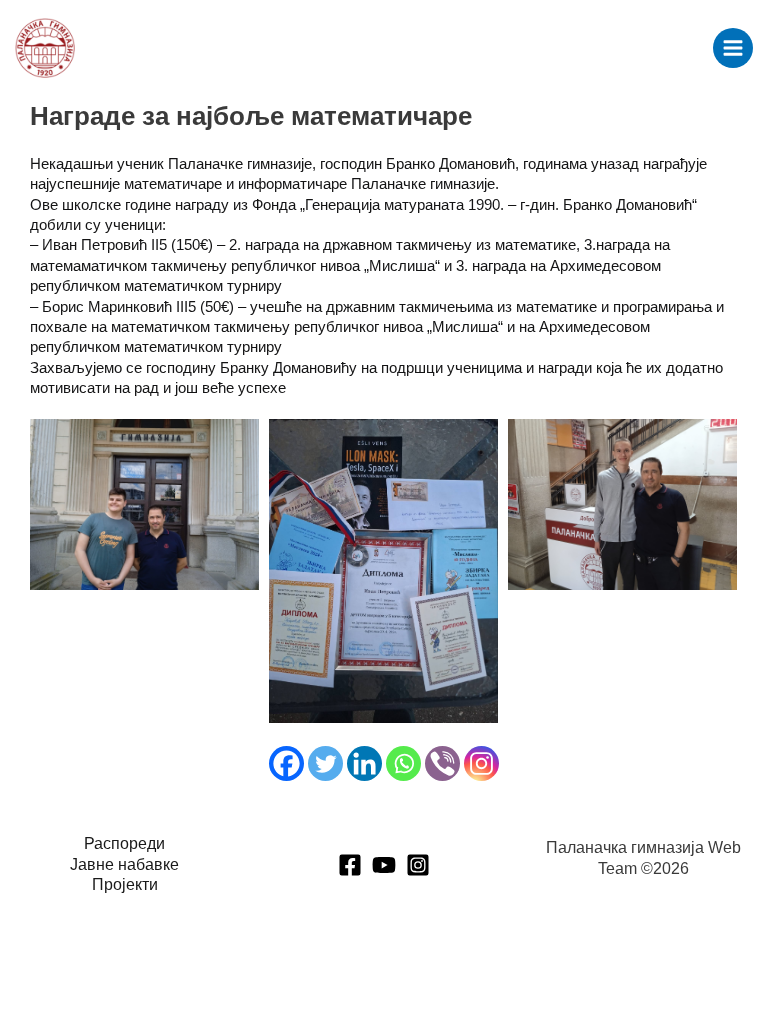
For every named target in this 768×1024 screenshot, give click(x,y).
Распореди (124, 843)
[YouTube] (384, 865)
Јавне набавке (124, 864)
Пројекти (125, 884)
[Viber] (442, 763)
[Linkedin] (364, 763)
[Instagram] (481, 763)
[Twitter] (325, 763)
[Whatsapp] (403, 763)
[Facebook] (286, 763)
